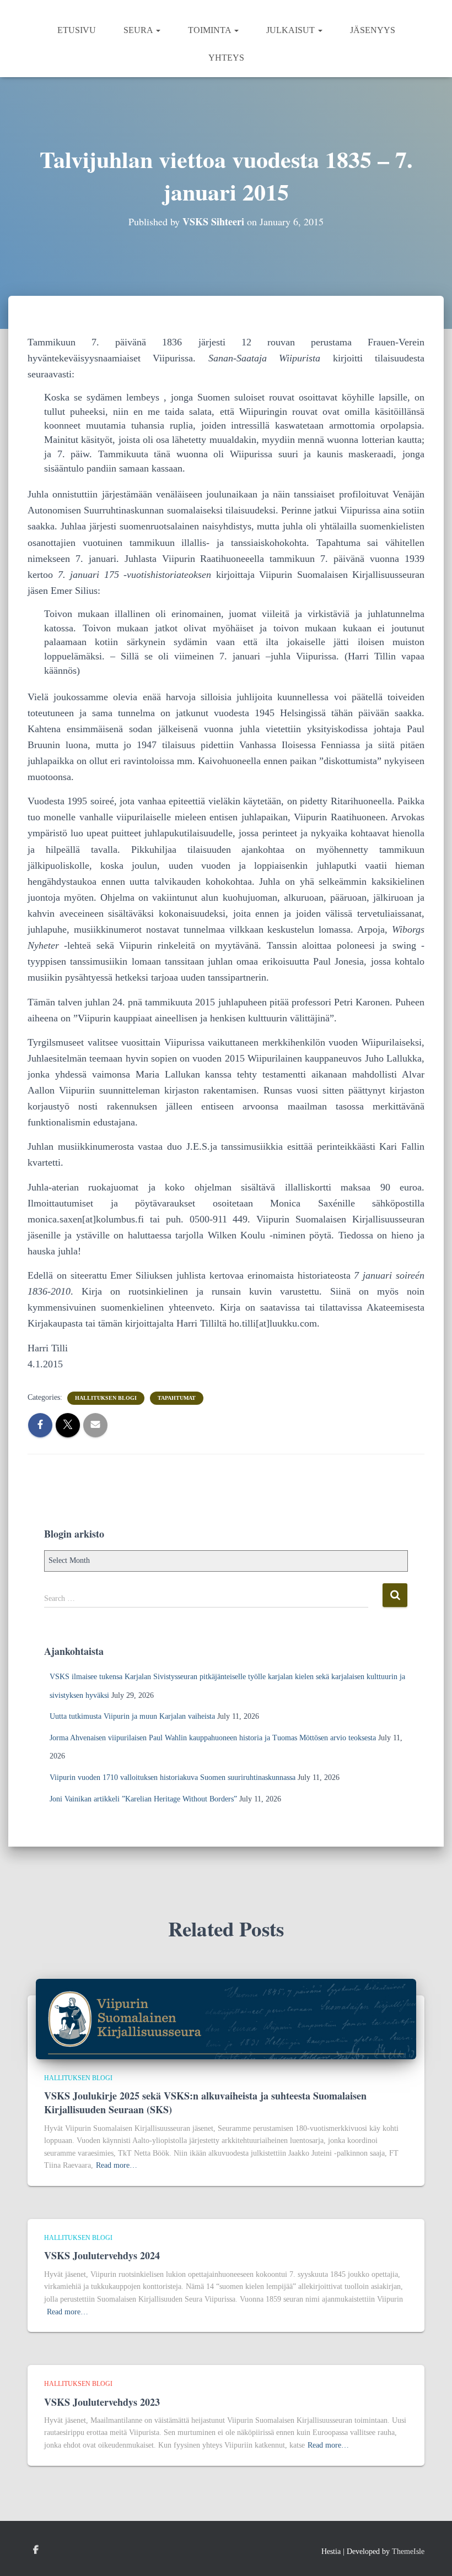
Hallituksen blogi (106, 1398)
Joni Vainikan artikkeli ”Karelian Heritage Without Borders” (143, 1799)
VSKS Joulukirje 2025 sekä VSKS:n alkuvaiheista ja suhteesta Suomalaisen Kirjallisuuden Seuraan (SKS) (205, 2103)
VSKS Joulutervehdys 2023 (102, 2402)
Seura (139, 30)
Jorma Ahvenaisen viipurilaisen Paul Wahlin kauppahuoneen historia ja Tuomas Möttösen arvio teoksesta (213, 1738)
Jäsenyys (373, 30)
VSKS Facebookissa (36, 2550)
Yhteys (226, 58)
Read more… (117, 2165)
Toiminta (211, 30)
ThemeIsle (408, 2551)
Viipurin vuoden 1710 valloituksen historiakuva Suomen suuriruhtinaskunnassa (173, 1777)
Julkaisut (292, 30)
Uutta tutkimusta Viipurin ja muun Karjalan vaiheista (132, 1716)
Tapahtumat (177, 1398)
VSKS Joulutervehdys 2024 (102, 2255)
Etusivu (77, 30)
